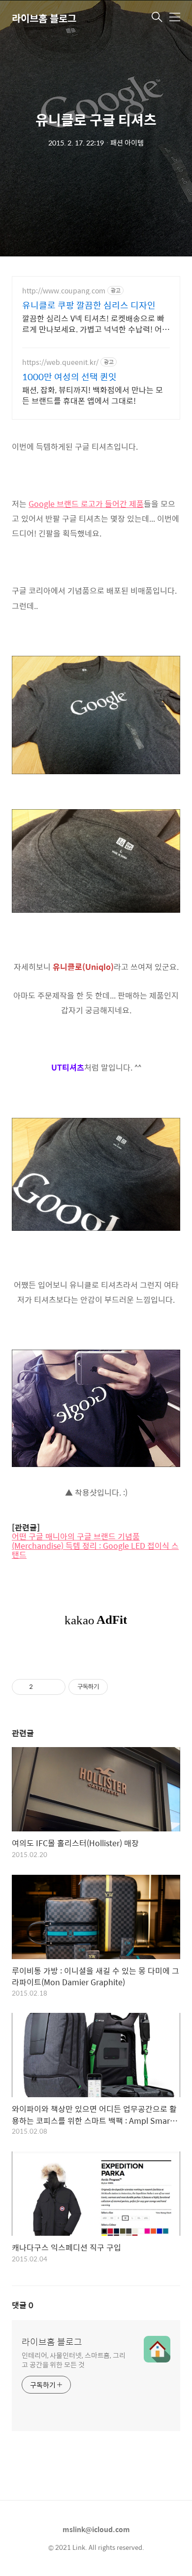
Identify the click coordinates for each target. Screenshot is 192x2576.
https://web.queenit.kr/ (60, 362)
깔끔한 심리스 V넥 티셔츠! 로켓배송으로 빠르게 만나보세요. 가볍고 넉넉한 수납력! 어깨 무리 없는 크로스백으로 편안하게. (96, 323)
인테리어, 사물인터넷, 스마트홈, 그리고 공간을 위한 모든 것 (74, 2360)
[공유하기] (42, 1687)
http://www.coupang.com (64, 291)
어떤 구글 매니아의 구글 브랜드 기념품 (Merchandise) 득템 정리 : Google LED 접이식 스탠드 (95, 1546)
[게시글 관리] (54, 1687)
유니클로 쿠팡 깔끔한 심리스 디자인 (89, 305)
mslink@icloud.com (96, 2529)
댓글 (23, 2305)
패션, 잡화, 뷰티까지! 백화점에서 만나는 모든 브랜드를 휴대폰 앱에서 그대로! (93, 395)
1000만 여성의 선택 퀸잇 (69, 377)
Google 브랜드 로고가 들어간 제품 (86, 504)
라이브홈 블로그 (44, 18)
